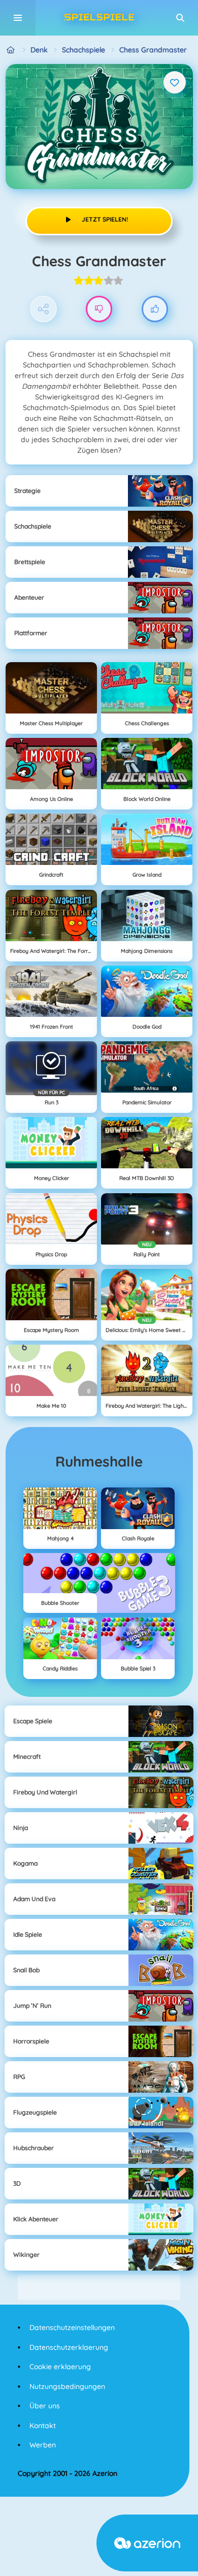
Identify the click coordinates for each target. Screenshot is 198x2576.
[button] (180, 18)
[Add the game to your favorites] (175, 82)
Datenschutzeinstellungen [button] (72, 2327)
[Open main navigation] (18, 18)
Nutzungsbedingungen (67, 2386)
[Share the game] (43, 309)
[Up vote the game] (155, 309)
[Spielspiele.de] (11, 50)
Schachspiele (84, 50)
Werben (43, 2445)
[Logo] (99, 18)
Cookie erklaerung (60, 2367)
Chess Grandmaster (153, 50)
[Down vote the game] (99, 309)
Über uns (45, 2406)
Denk (39, 50)
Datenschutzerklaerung (69, 2347)
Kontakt (43, 2426)
